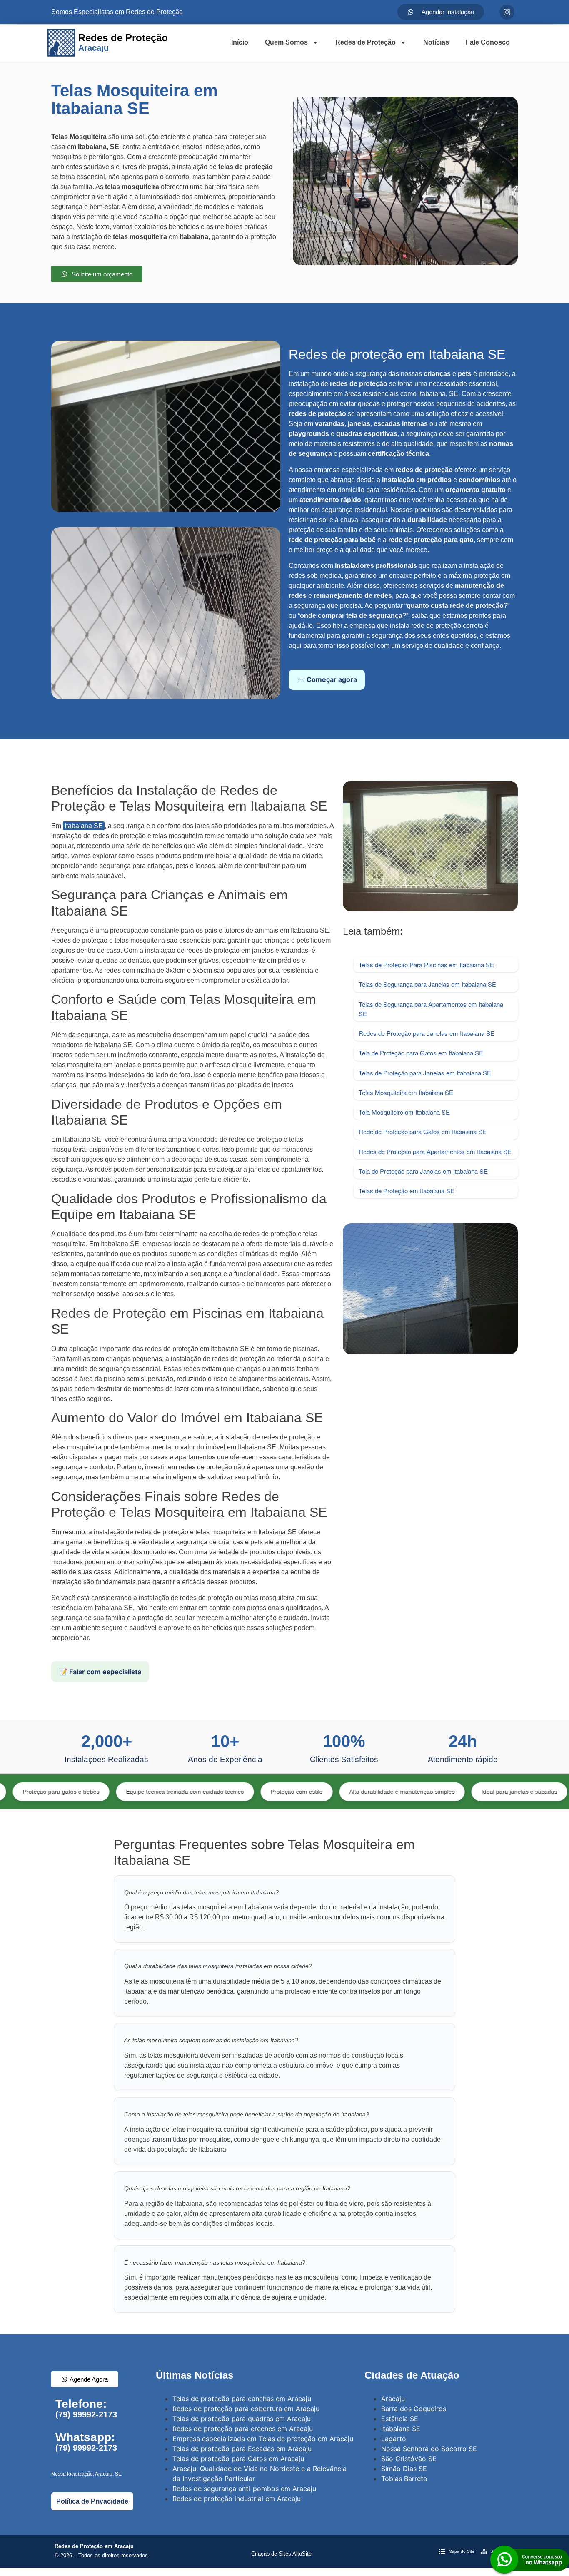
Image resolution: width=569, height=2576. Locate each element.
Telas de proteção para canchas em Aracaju (242, 2399)
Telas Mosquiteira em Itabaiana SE (406, 1092)
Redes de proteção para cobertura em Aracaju (246, 2409)
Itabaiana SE (84, 826)
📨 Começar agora (327, 679)
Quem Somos (286, 42)
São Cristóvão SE (409, 2459)
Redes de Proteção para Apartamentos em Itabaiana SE (435, 1151)
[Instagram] (507, 12)
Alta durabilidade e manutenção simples (328, 1792)
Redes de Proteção (366, 42)
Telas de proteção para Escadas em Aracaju (242, 2449)
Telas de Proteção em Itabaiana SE (407, 1191)
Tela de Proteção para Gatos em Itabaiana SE (421, 1053)
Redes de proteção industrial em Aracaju (237, 2499)
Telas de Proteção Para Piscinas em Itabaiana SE (426, 964)
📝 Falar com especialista (100, 1672)
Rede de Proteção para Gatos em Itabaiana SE (423, 1131)
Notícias (436, 42)
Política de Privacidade (92, 2501)
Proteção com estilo (223, 1792)
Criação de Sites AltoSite (281, 2554)
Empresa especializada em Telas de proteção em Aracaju (263, 2439)
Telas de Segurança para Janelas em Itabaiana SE (427, 984)
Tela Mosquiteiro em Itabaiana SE (404, 1112)
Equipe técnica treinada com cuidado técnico (111, 1792)
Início (240, 42)
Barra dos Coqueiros (414, 2409)
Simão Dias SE (404, 2469)
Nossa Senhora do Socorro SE (429, 2449)
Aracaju (393, 2399)
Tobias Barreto (404, 2479)
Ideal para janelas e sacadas (445, 1792)
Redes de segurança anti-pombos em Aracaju (244, 2489)
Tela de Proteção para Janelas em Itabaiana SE (423, 1171)
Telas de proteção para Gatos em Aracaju (238, 2459)
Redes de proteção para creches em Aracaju (243, 2429)
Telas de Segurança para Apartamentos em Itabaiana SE (431, 1009)
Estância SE (400, 2419)
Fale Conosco (488, 42)
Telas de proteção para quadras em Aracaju (242, 2419)
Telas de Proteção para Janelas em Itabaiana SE (425, 1073)
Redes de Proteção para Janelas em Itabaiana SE (427, 1033)
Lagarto (394, 2439)
